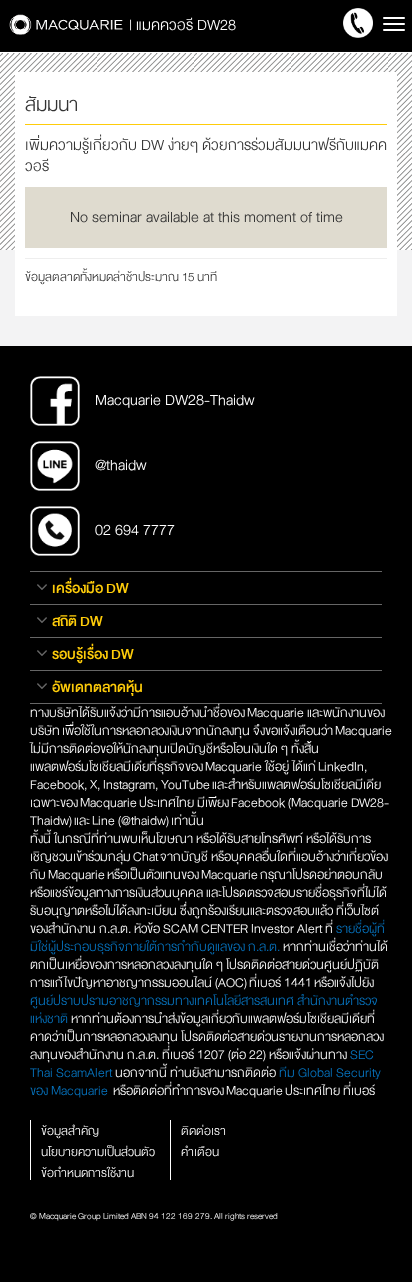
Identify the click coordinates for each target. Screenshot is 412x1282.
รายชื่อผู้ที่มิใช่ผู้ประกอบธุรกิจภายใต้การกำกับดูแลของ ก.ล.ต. (207, 938)
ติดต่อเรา (203, 1131)
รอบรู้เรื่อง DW (93, 654)
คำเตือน (200, 1152)
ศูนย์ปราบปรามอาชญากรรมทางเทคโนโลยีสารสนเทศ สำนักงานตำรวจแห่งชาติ (204, 1010)
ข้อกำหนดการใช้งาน (87, 1173)
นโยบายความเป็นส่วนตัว (98, 1152)
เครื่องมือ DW (90, 588)
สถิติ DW (77, 621)
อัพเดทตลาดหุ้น (97, 687)
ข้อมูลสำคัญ (70, 1131)
